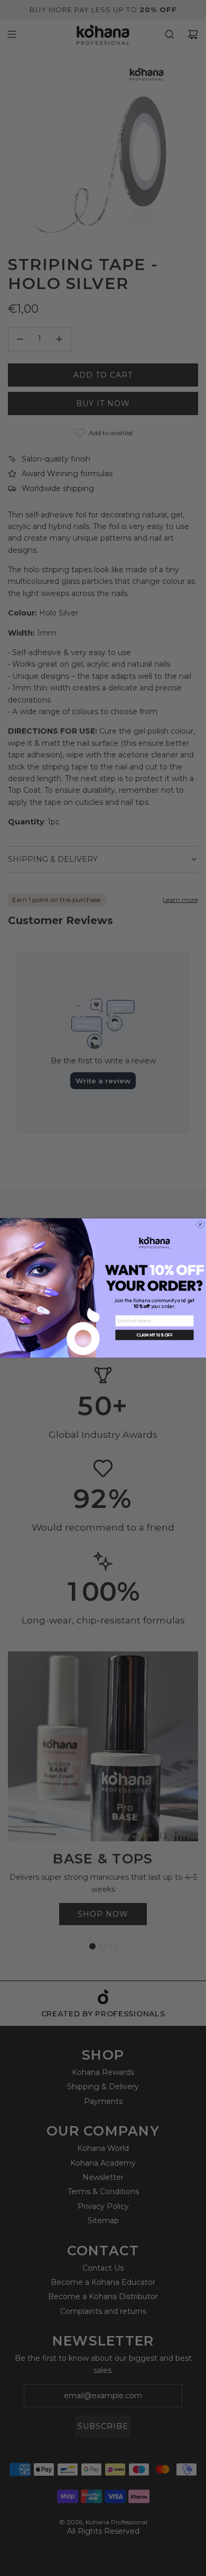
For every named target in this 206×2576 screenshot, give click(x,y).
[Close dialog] (200, 1224)
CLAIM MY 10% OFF (154, 1335)
